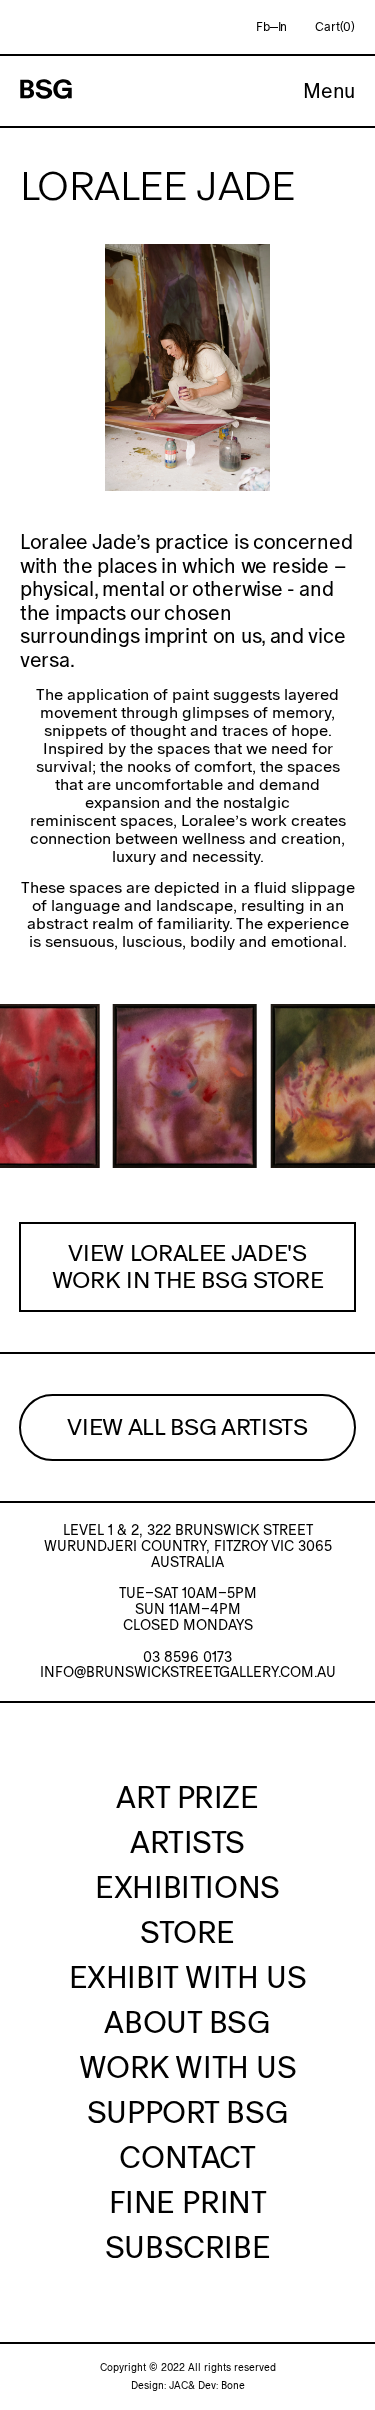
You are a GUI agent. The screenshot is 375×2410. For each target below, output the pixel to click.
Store (187, 1932)
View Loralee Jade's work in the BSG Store (188, 1266)
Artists (187, 1842)
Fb (263, 27)
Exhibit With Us (188, 1977)
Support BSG (187, 2112)
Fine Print (188, 2202)
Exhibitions (187, 1887)
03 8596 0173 (187, 1657)
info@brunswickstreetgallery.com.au (188, 1672)
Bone (233, 2385)
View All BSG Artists (187, 1427)
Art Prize (187, 1797)
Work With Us (188, 2067)
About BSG (187, 2022)
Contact (187, 2157)
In (283, 27)
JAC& (182, 2385)
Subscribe (187, 2247)
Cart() (335, 27)
